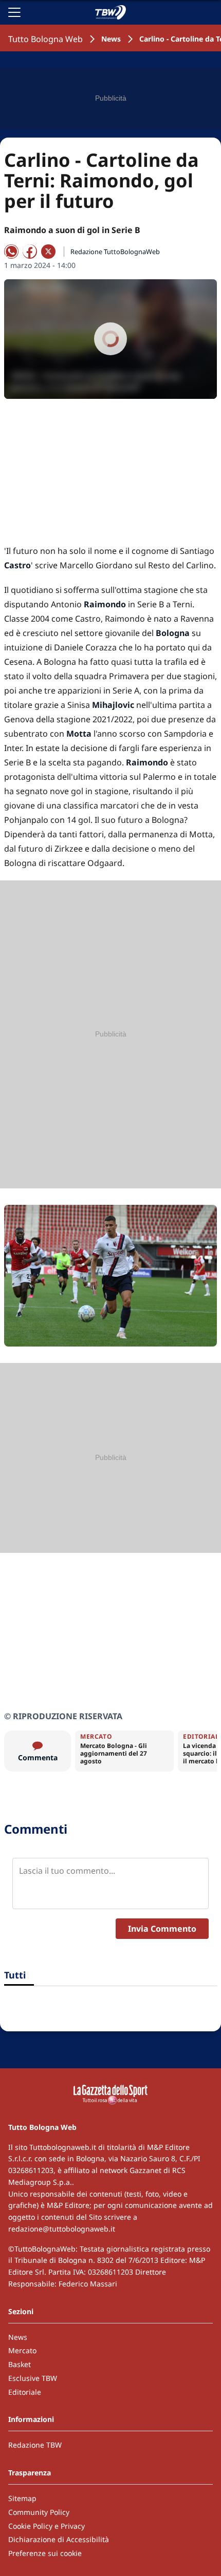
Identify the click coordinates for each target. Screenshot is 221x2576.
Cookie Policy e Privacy (47, 2526)
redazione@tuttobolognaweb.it (62, 2229)
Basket (20, 2364)
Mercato (22, 2350)
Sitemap (22, 2498)
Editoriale (25, 2392)
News (111, 39)
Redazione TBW (35, 2445)
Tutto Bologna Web (45, 39)
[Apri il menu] (14, 12)
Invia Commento (162, 1929)
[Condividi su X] (48, 252)
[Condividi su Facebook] (30, 252)
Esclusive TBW (33, 2378)
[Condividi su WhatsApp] (11, 252)
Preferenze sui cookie (45, 2553)
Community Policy (39, 2512)
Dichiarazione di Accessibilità (59, 2539)
